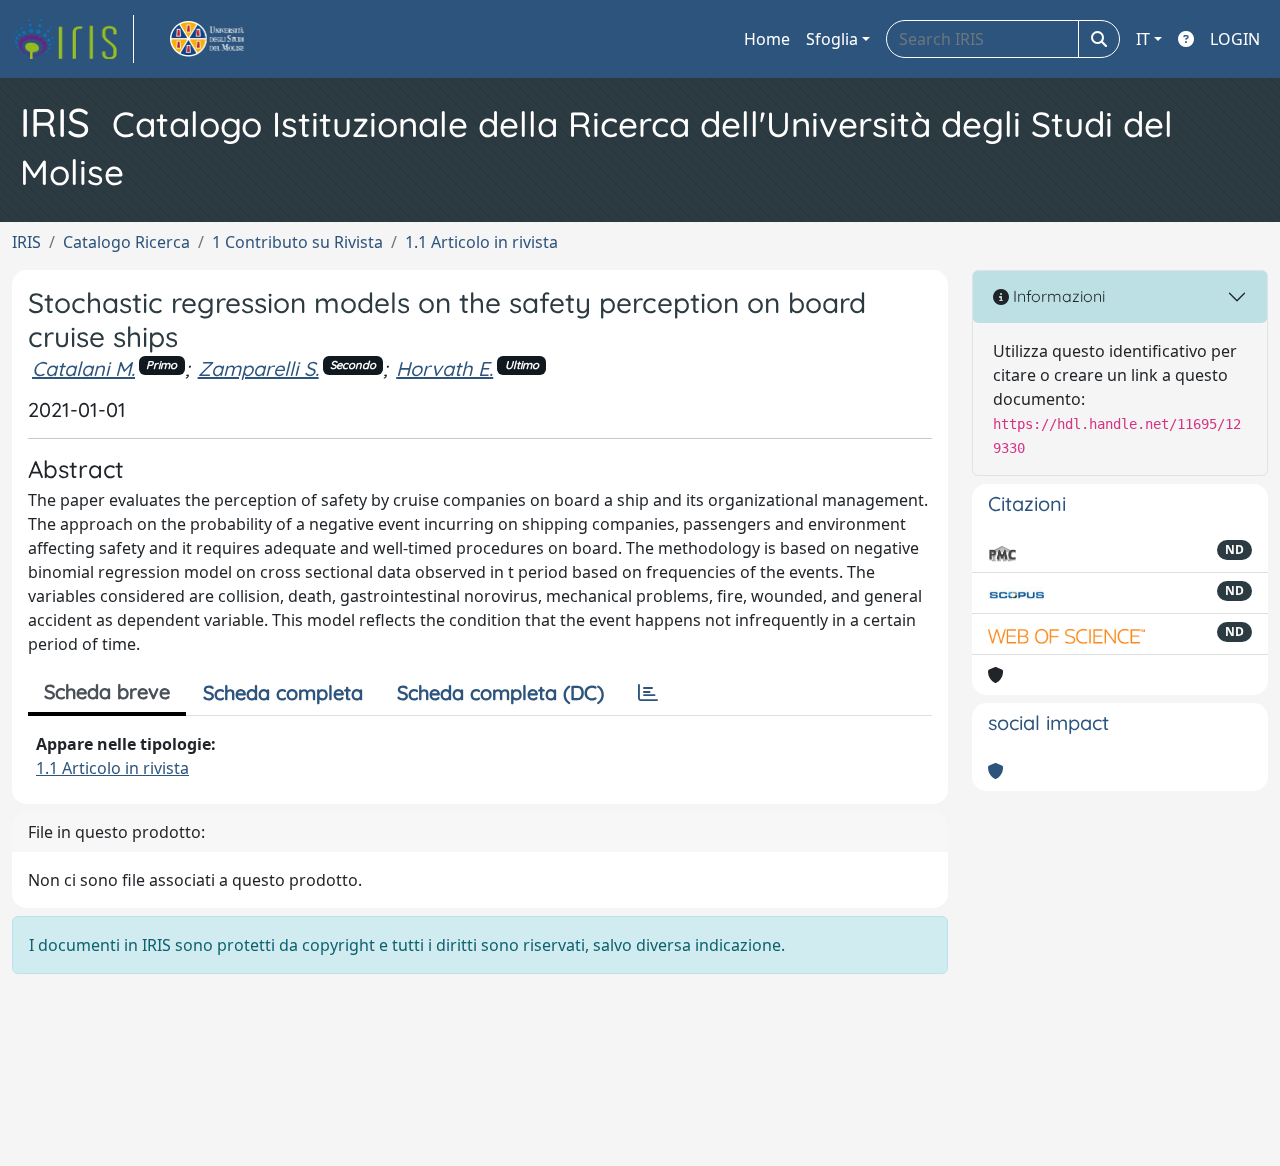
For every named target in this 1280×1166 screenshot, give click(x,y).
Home (767, 39)
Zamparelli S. (258, 368)
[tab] (648, 693)
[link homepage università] (230, 39)
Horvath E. (444, 368)
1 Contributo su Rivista (297, 242)
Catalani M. (83, 368)
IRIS (26, 242)
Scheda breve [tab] (107, 691)
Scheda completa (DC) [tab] (500, 692)
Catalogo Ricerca (126, 242)
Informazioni (1057, 296)
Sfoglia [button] (832, 39)
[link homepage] (73, 39)
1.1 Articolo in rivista (481, 242)
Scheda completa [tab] (283, 692)
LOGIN (1235, 39)
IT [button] (1143, 39)
